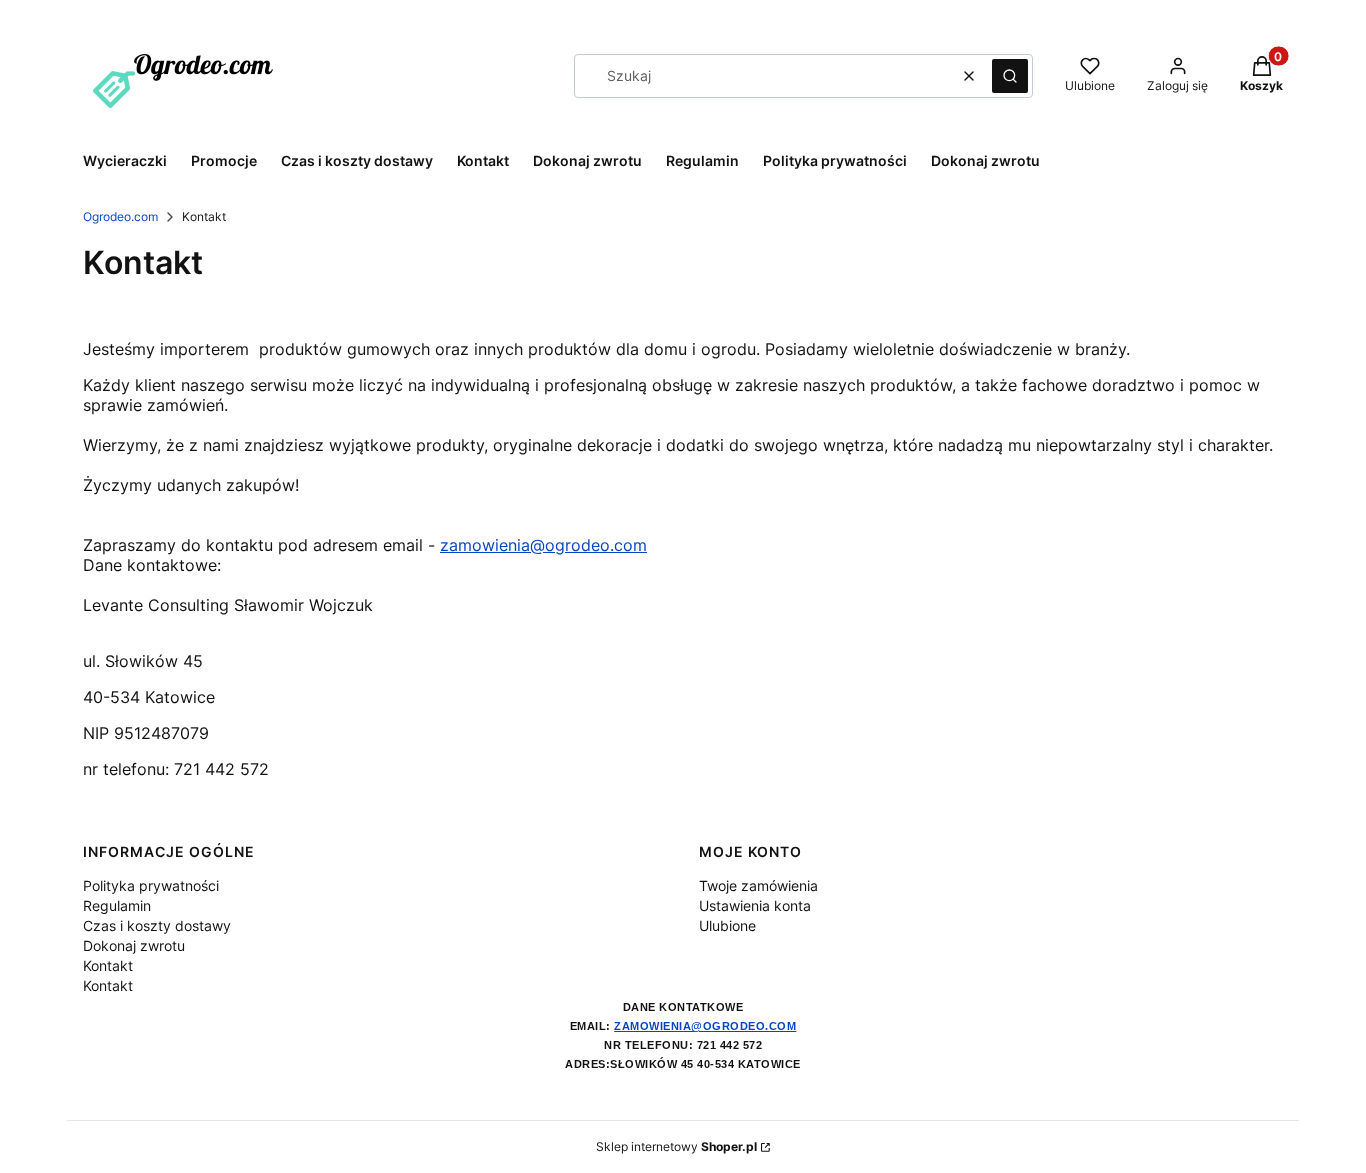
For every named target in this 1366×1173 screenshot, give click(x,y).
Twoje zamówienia (758, 885)
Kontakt (108, 965)
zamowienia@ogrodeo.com (543, 545)
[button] (1010, 76)
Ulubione (727, 925)
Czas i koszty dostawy (157, 925)
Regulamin (117, 905)
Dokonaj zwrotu (134, 945)
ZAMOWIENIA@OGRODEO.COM (705, 1026)
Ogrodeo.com (120, 216)
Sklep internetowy (676, 1146)
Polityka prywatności (151, 885)
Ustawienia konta (755, 905)
